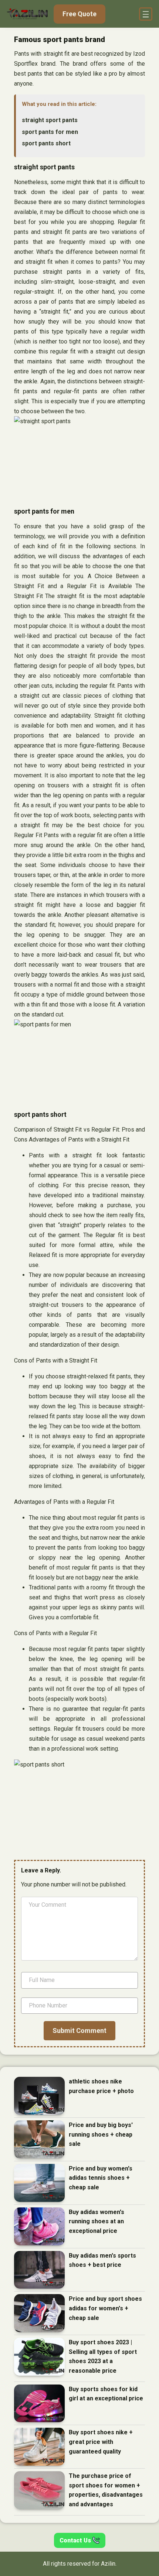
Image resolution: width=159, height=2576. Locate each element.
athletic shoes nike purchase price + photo (101, 2086)
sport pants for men (50, 132)
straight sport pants (50, 120)
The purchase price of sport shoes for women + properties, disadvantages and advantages (106, 2490)
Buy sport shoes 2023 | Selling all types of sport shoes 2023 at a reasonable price (103, 2356)
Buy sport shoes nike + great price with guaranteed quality (101, 2442)
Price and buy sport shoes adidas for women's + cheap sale (105, 2308)
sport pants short (46, 143)
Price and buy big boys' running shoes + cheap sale (101, 2134)
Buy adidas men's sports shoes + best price (102, 2260)
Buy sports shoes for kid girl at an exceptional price (106, 2394)
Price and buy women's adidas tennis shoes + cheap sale (101, 2178)
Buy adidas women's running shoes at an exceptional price (97, 2221)
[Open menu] (146, 14)
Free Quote (79, 14)
